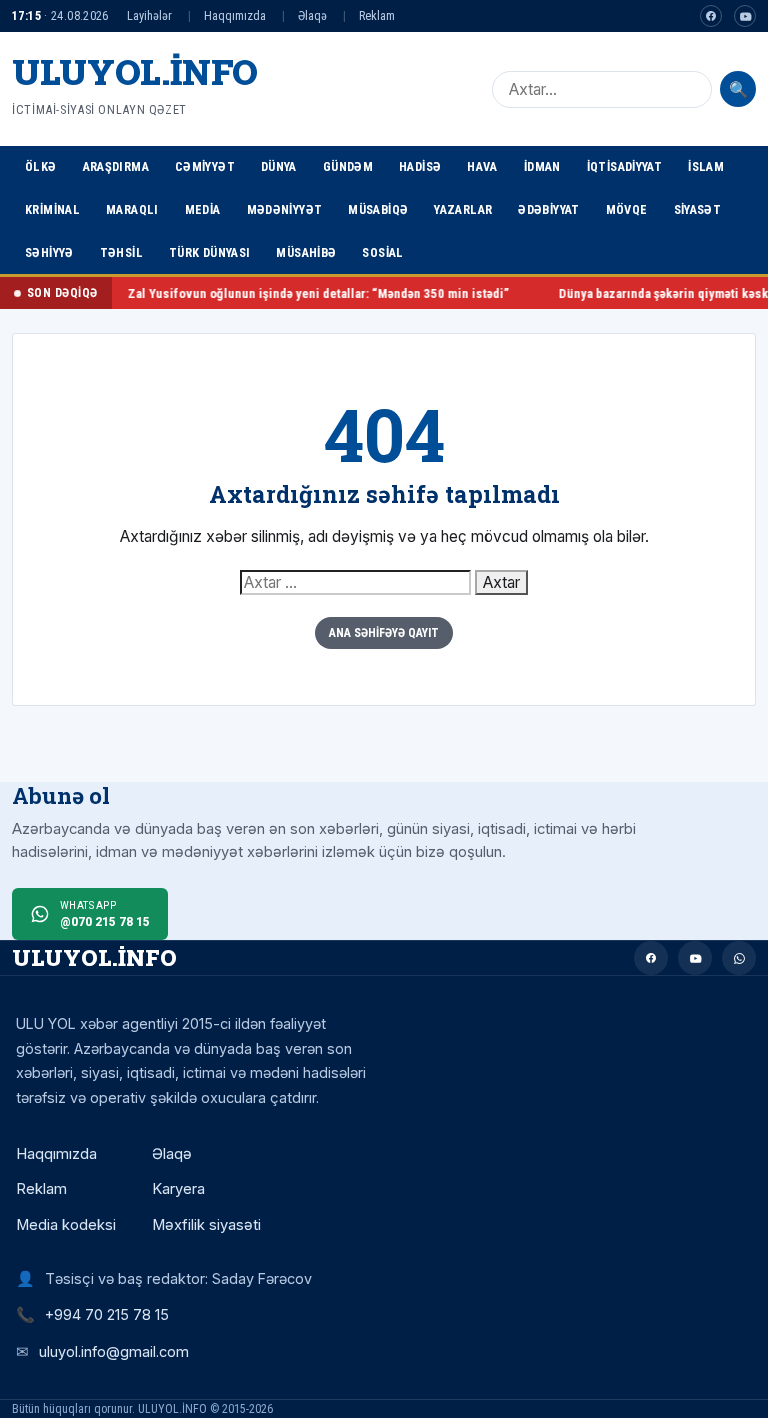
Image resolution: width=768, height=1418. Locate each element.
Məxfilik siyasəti (206, 1225)
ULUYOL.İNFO (135, 71)
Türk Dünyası (210, 252)
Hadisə (420, 166)
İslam (706, 166)
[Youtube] (745, 16)
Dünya (279, 166)
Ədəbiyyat (548, 209)
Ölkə (41, 166)
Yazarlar (463, 209)
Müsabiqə (378, 209)
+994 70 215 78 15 (107, 1314)
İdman (542, 166)
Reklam (377, 15)
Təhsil (121, 252)
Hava (482, 166)
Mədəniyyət (285, 209)
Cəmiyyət (205, 166)
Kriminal (52, 209)
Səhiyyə (49, 252)
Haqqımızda (235, 15)
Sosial (382, 252)
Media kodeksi (66, 1225)
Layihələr (149, 15)
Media (203, 209)
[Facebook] (711, 16)
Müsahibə (306, 252)
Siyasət (698, 209)
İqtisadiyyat (625, 166)
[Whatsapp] (739, 958)
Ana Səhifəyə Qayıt (384, 633)
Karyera (178, 1189)
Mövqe (627, 209)
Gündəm (348, 166)
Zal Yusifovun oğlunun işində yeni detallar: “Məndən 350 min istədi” (294, 293)
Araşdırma (116, 166)
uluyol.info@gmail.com (114, 1351)
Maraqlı (132, 209)
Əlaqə (312, 15)
